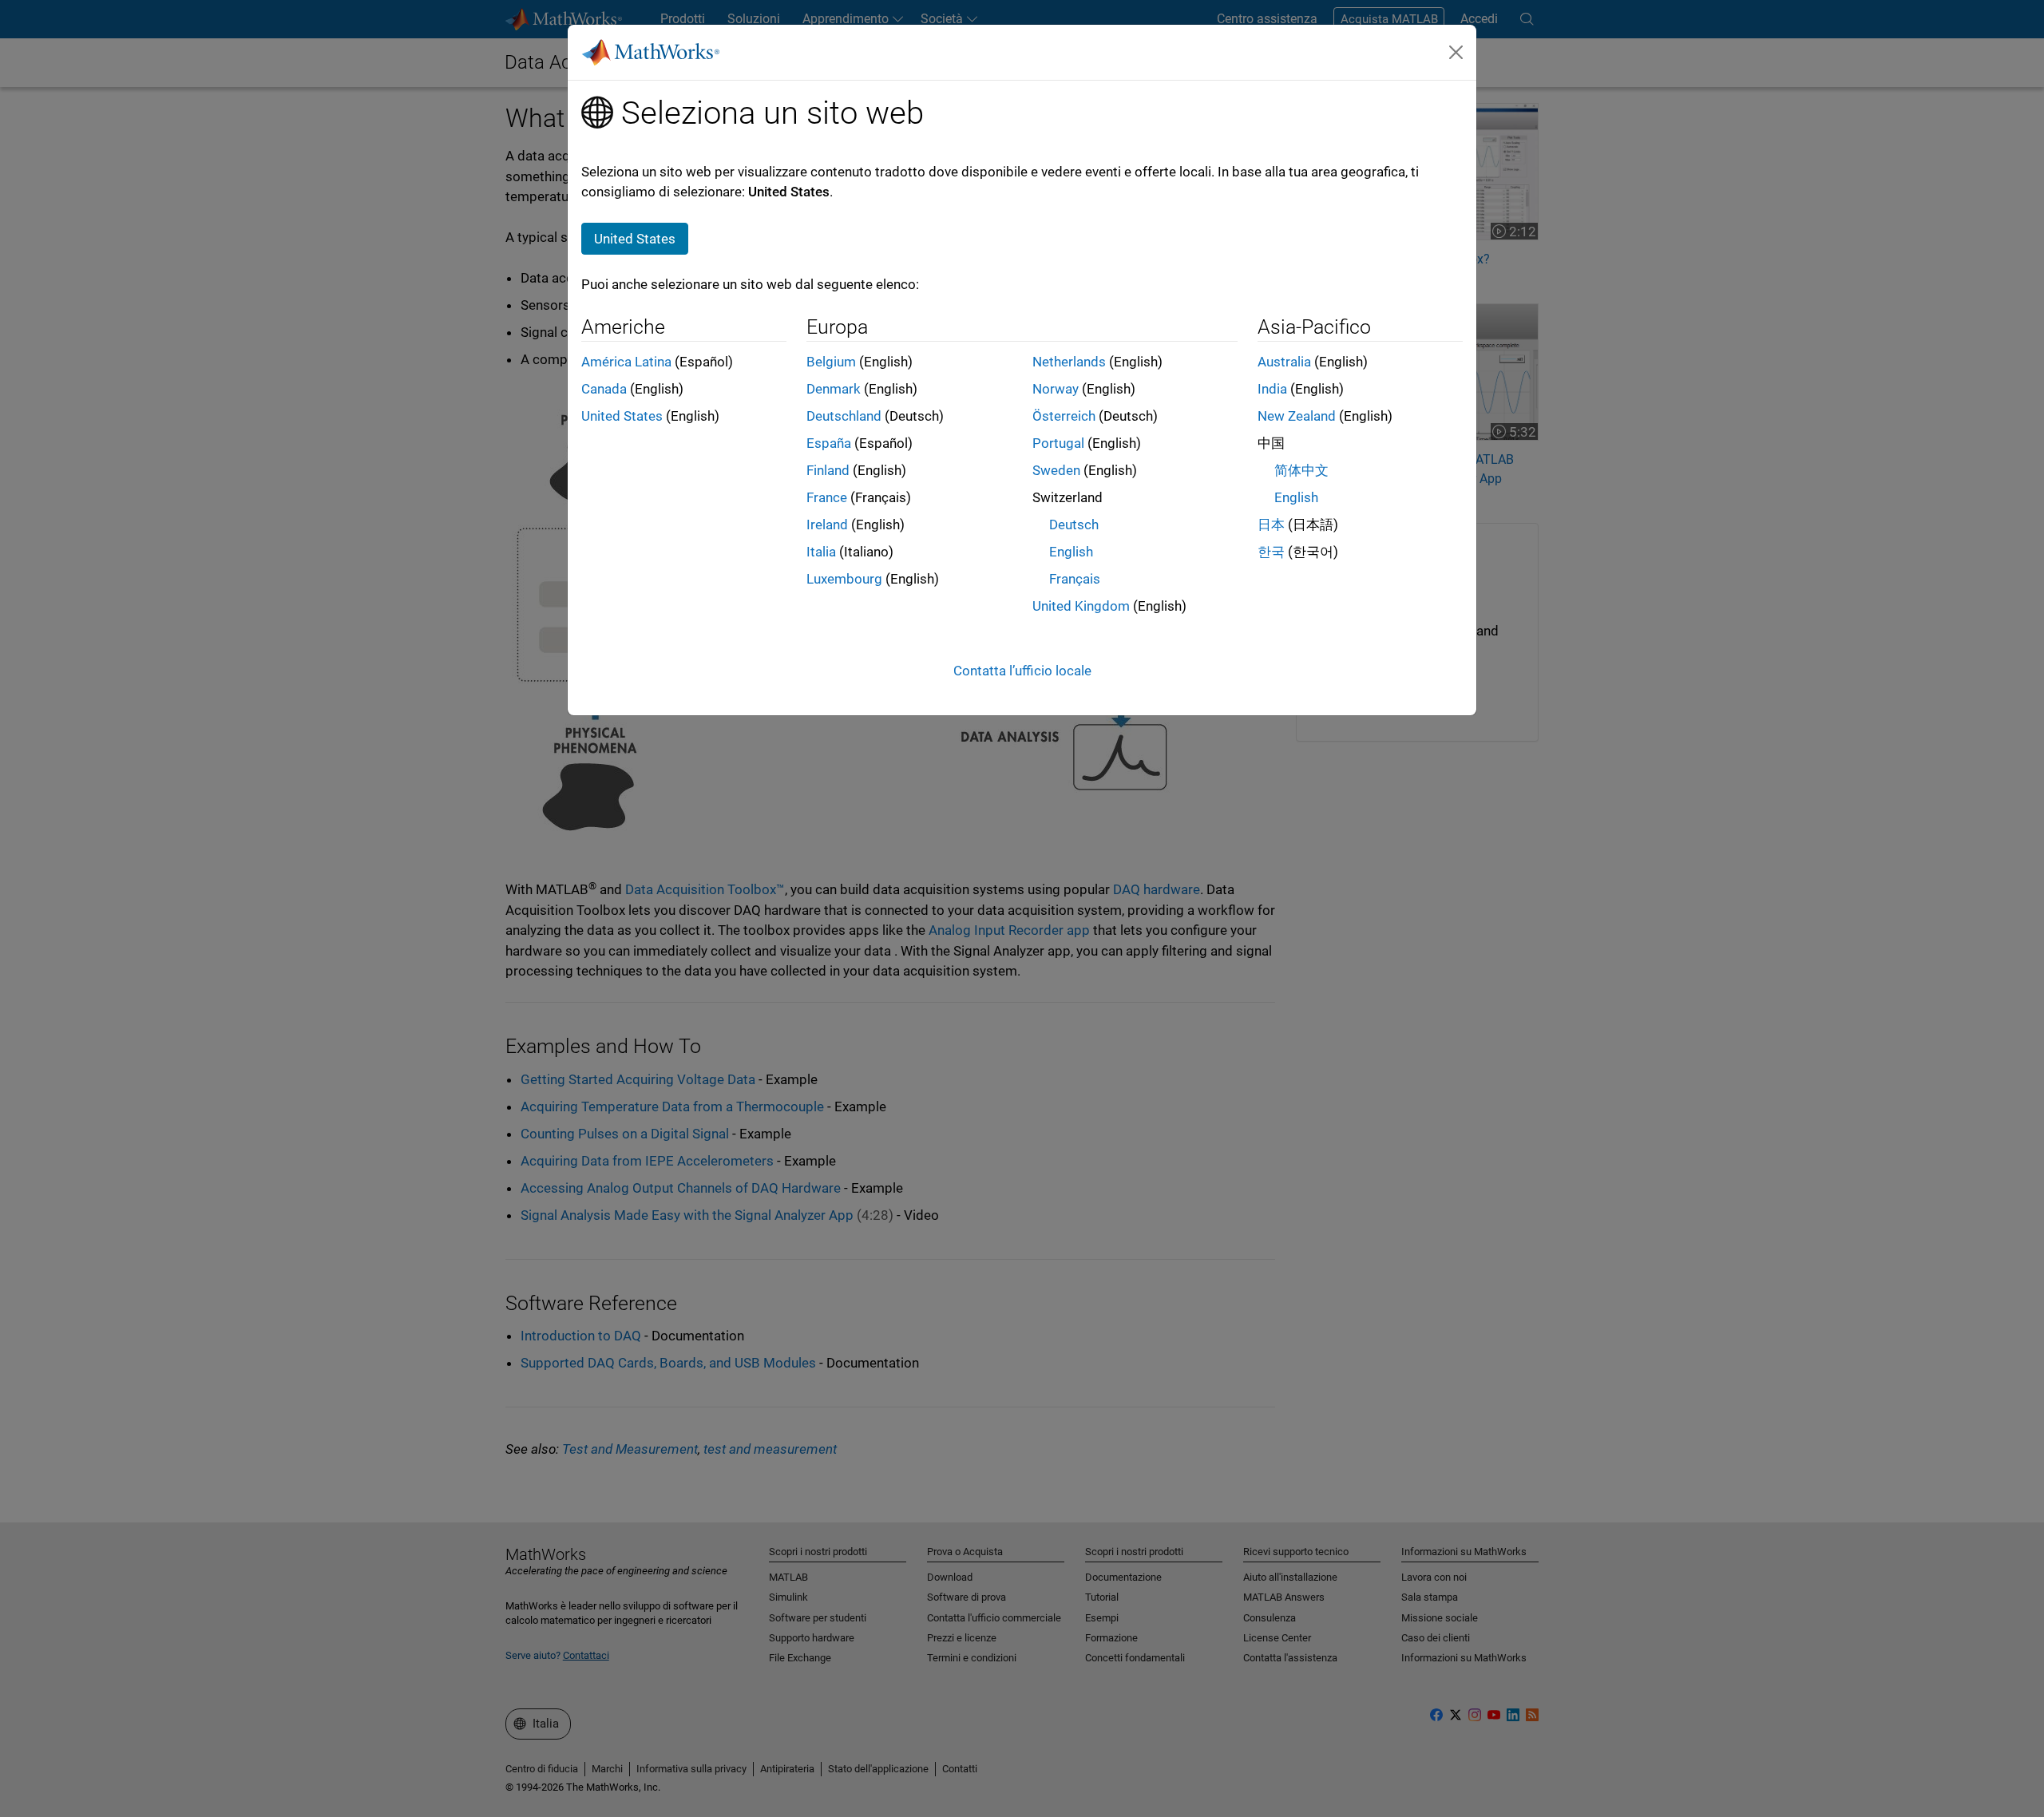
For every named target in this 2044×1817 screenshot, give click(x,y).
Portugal (1058, 443)
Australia (1284, 362)
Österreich (1064, 416)
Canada (604, 389)
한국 (1271, 552)
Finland (828, 470)
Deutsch (1074, 525)
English (1071, 552)
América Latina (626, 362)
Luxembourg (844, 579)
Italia (821, 552)
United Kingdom (1081, 606)
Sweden (1056, 470)
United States (622, 416)
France (827, 497)
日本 (1271, 525)
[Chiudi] (1456, 52)
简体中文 (1301, 470)
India (1272, 389)
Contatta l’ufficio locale (1022, 671)
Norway (1056, 389)
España (829, 443)
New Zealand (1297, 416)
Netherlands (1069, 362)
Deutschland (844, 416)
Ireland (827, 525)
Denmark (834, 389)
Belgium (831, 362)
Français (1075, 579)
